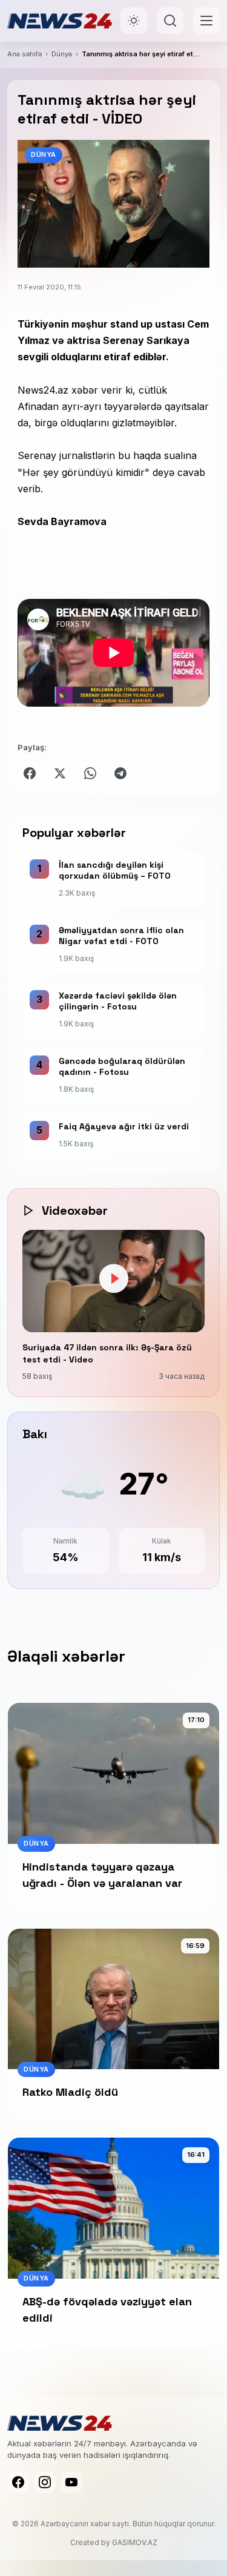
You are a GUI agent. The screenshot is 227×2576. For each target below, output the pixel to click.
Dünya (62, 54)
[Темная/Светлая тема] (134, 21)
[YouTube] (71, 2482)
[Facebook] (18, 2482)
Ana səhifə (25, 54)
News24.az (43, 390)
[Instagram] (45, 2482)
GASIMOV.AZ (135, 2542)
